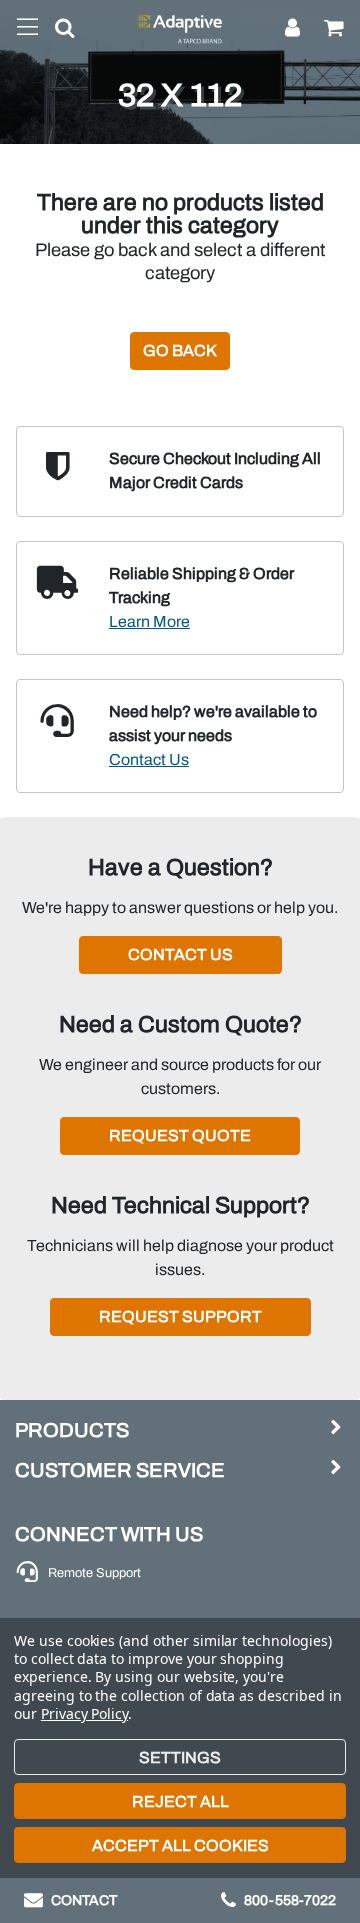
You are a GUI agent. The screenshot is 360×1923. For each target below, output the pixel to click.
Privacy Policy (84, 1713)
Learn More (149, 621)
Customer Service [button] (120, 1470)
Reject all (180, 1801)
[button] (57, 32)
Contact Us (149, 759)
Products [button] (72, 1430)
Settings (180, 1757)
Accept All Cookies (180, 1845)
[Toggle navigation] (27, 28)
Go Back (180, 350)
